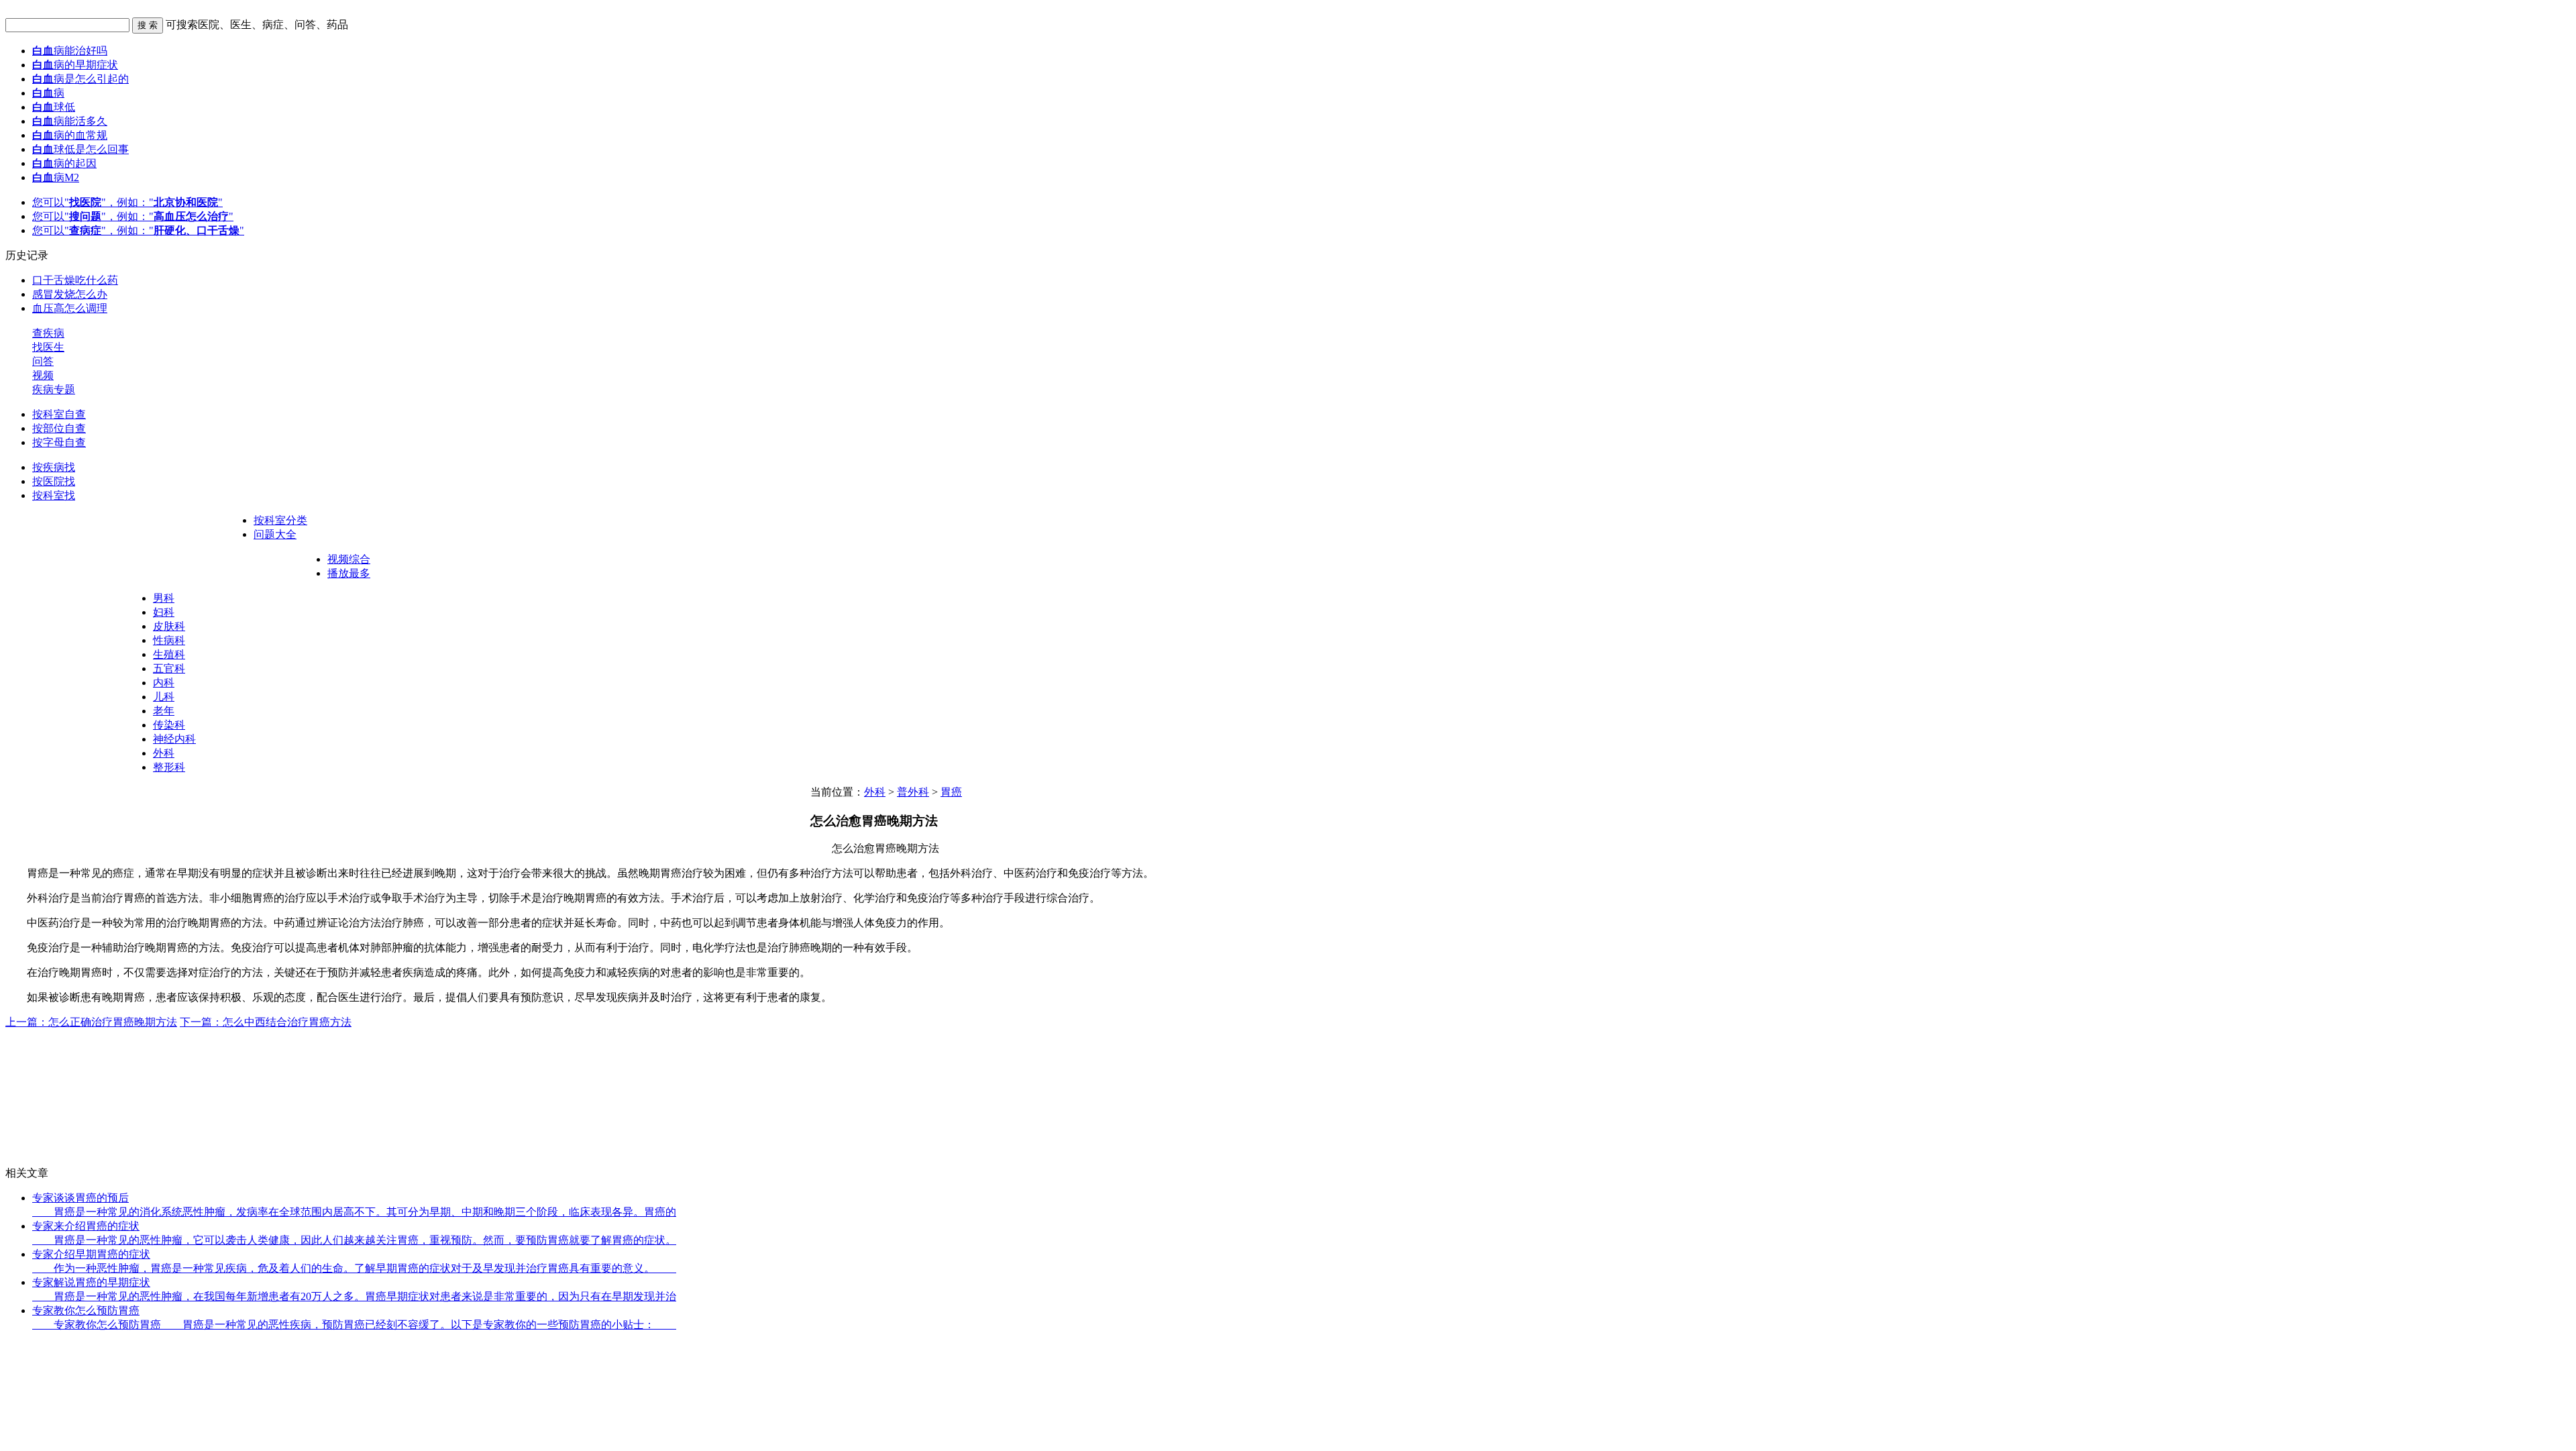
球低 (54, 107)
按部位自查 (59, 428)
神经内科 (174, 739)
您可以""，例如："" (127, 202)
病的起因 (64, 163)
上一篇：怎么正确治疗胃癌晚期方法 (91, 1022)
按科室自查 (59, 414)
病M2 (56, 177)
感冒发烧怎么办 (70, 294)
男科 (164, 598)
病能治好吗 (70, 51)
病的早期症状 (75, 65)
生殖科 (169, 654)
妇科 (164, 612)
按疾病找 (54, 467)
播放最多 (349, 573)
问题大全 (275, 534)
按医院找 (54, 481)
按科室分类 (280, 520)
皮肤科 (169, 626)
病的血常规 (70, 135)
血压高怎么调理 (70, 308)
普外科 (913, 792)
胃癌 (951, 792)
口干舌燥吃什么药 (75, 280)
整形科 (169, 767)
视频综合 (349, 559)
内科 (164, 683)
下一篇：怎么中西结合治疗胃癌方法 (266, 1022)
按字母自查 (59, 442)
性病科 (169, 640)
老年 (164, 711)
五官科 (169, 668)
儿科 (164, 697)
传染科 (169, 725)
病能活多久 (70, 121)
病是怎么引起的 (80, 79)
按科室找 (54, 495)
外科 (164, 753)
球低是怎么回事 (80, 149)
